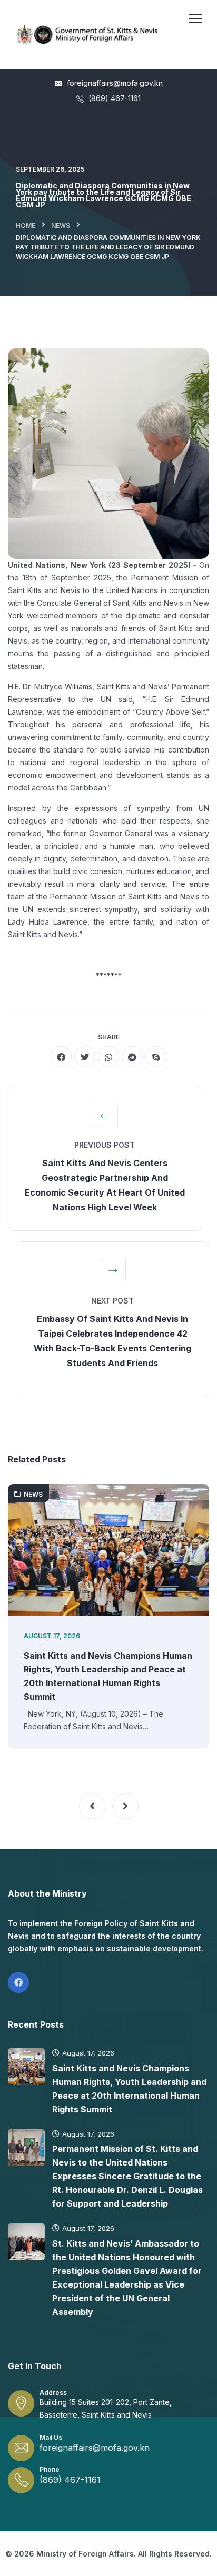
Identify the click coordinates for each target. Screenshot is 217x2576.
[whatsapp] (108, 1057)
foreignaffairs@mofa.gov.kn (114, 83)
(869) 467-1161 (114, 98)
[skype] (156, 1057)
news (61, 225)
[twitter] (85, 1057)
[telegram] (132, 1057)
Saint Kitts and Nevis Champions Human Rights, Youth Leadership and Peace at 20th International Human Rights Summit (108, 1676)
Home (26, 225)
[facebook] (61, 1057)
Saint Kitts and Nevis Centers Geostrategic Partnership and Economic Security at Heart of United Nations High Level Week (105, 1185)
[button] (92, 1806)
